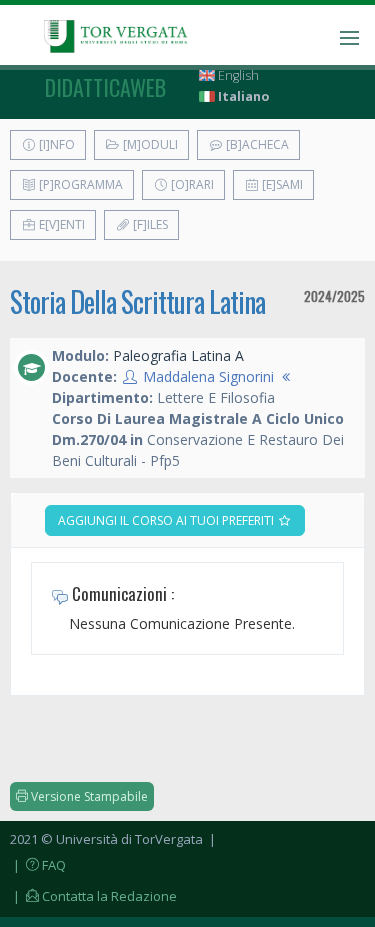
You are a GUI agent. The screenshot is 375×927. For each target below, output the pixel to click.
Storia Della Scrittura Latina (137, 301)
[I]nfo (55, 144)
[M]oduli (149, 144)
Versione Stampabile (88, 796)
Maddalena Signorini (208, 376)
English (237, 75)
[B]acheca (256, 144)
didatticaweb (105, 87)
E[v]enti (60, 224)
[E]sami (281, 184)
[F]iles (149, 224)
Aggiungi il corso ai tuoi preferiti (167, 520)
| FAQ (38, 865)
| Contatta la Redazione (93, 896)
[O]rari (191, 184)
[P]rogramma (79, 184)
